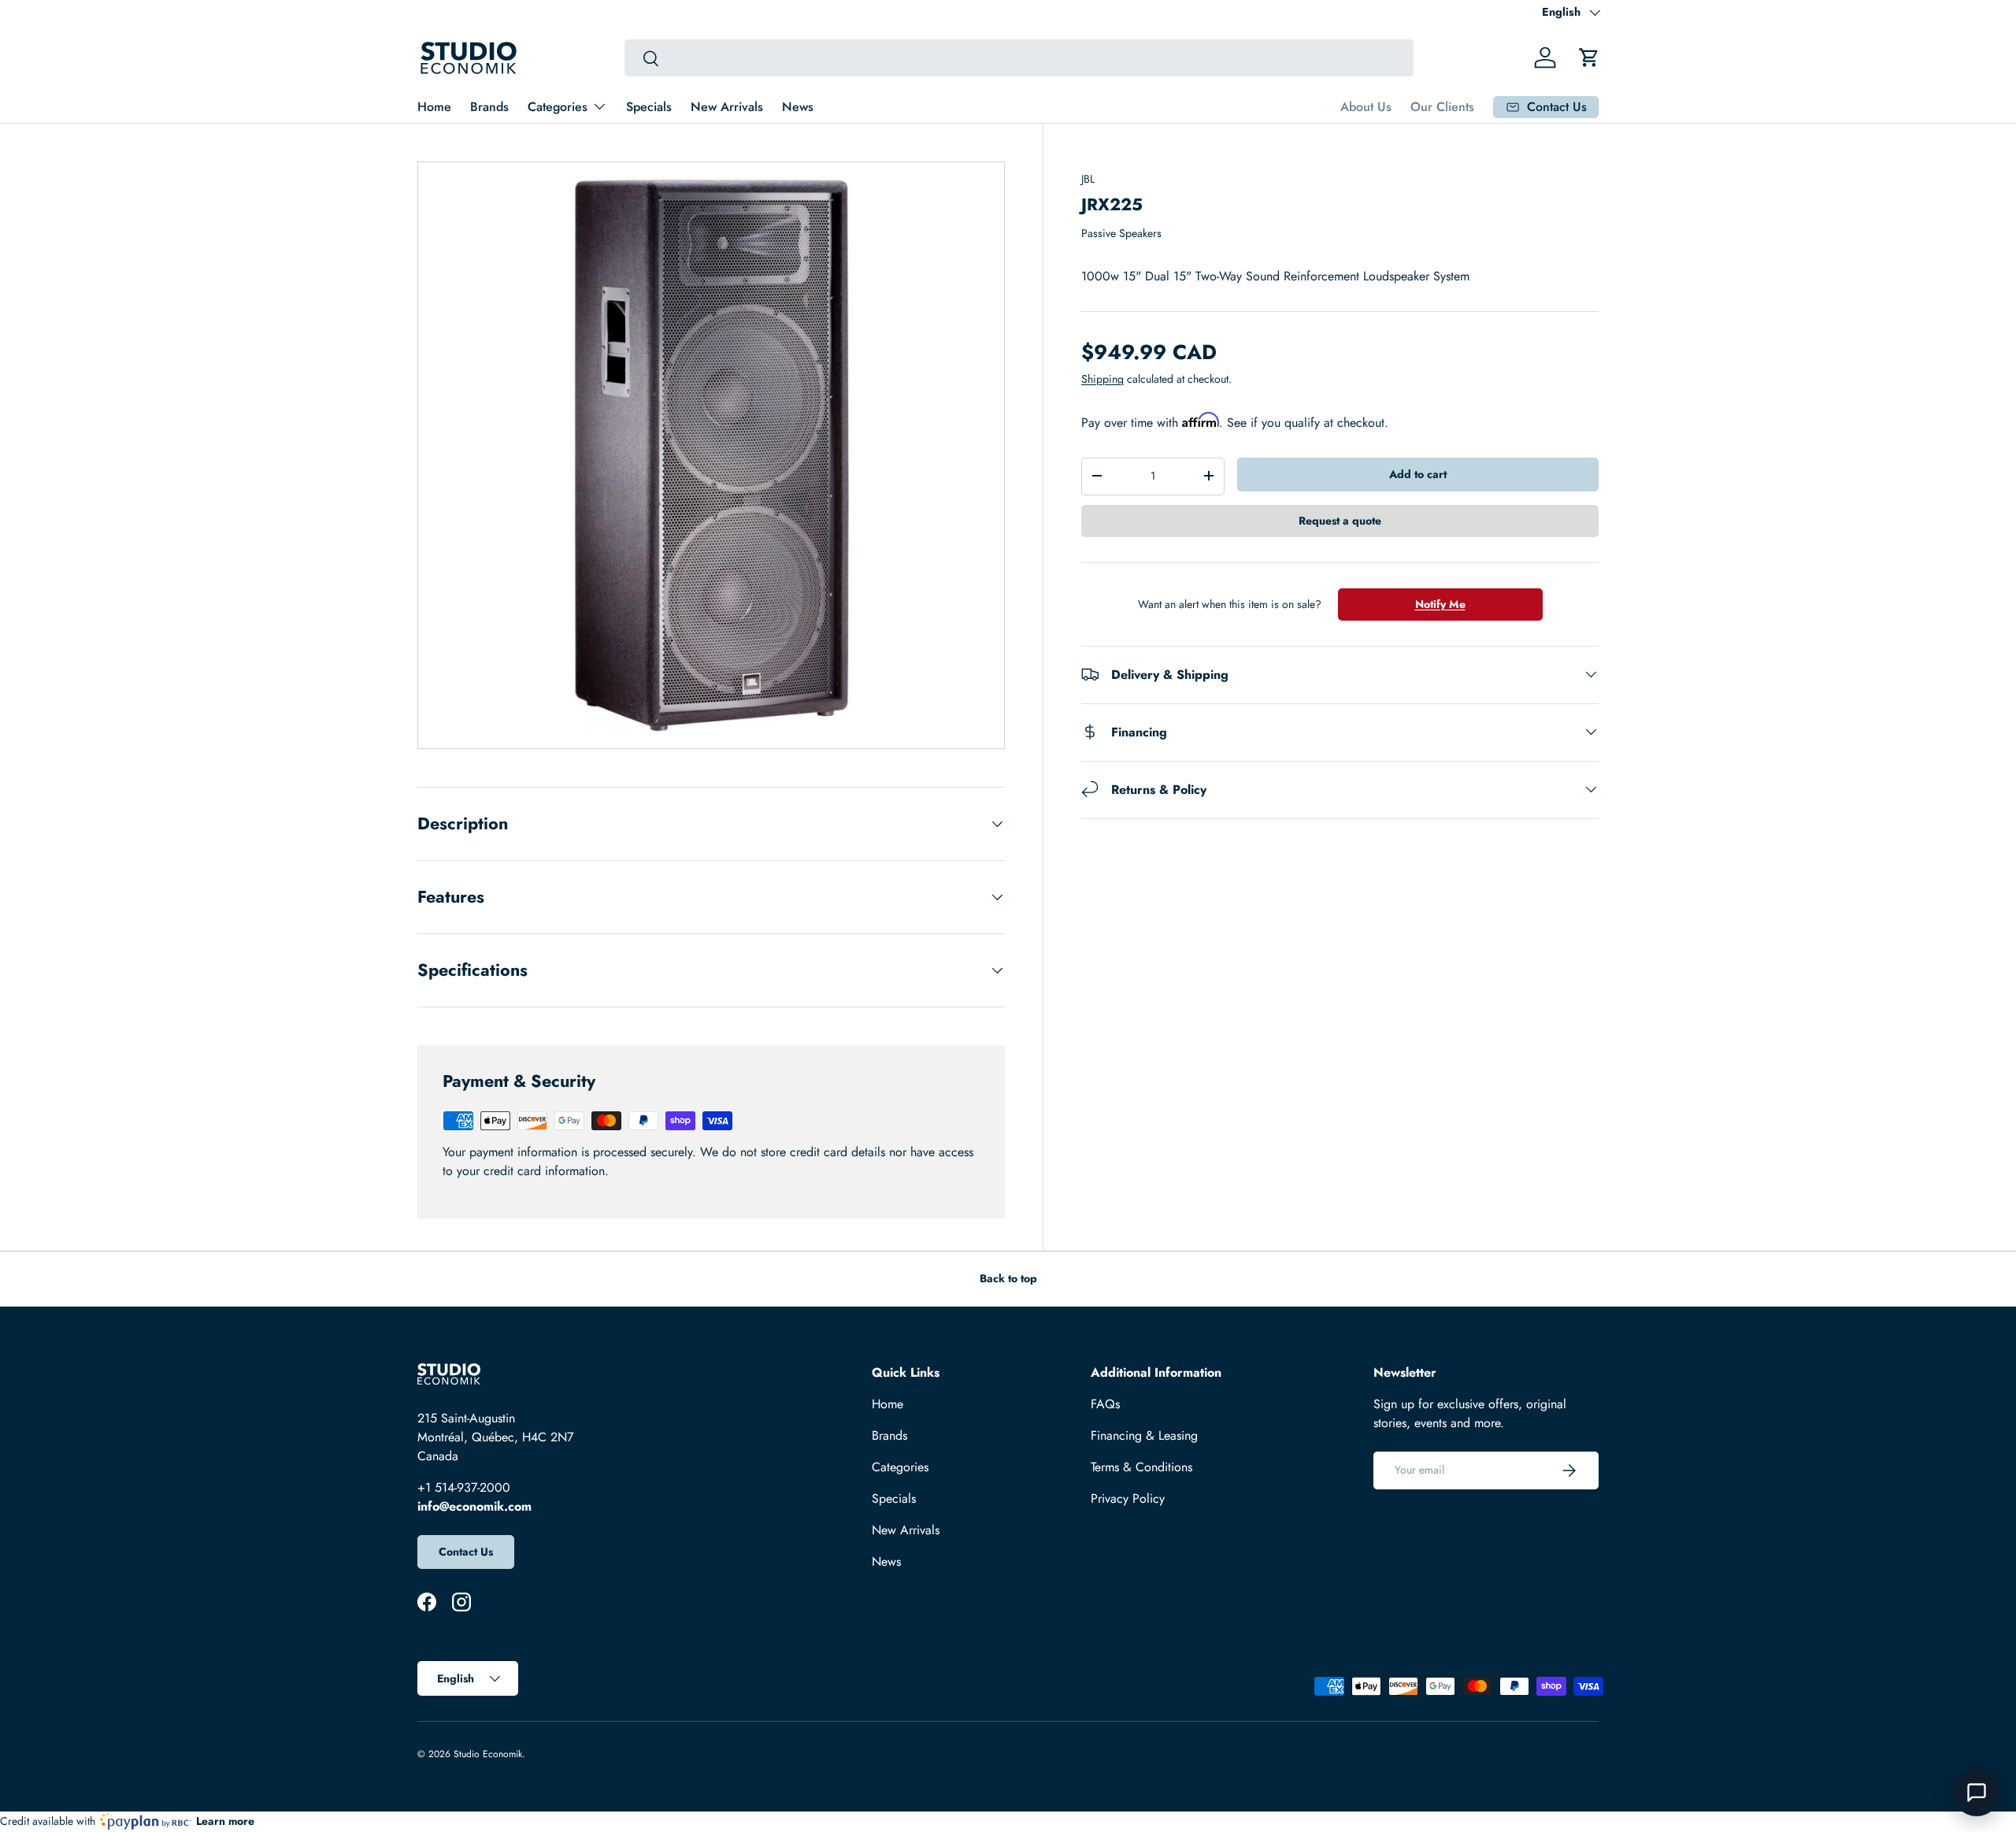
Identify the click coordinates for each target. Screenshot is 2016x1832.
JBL (1088, 179)
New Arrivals (727, 107)
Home (434, 107)
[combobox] (1019, 58)
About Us (1366, 107)
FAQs (1105, 1404)
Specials (649, 107)
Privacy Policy (1128, 1498)
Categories (558, 107)
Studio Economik (488, 1754)
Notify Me (1440, 603)
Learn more (225, 1821)
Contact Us (466, 1552)
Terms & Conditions (1141, 1467)
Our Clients (1442, 107)
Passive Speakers (1121, 233)
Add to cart (1418, 474)
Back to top (1008, 1278)
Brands (489, 107)
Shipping (1102, 379)
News (798, 107)
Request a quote (1340, 520)
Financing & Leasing (1144, 1435)
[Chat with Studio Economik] (1977, 1793)
